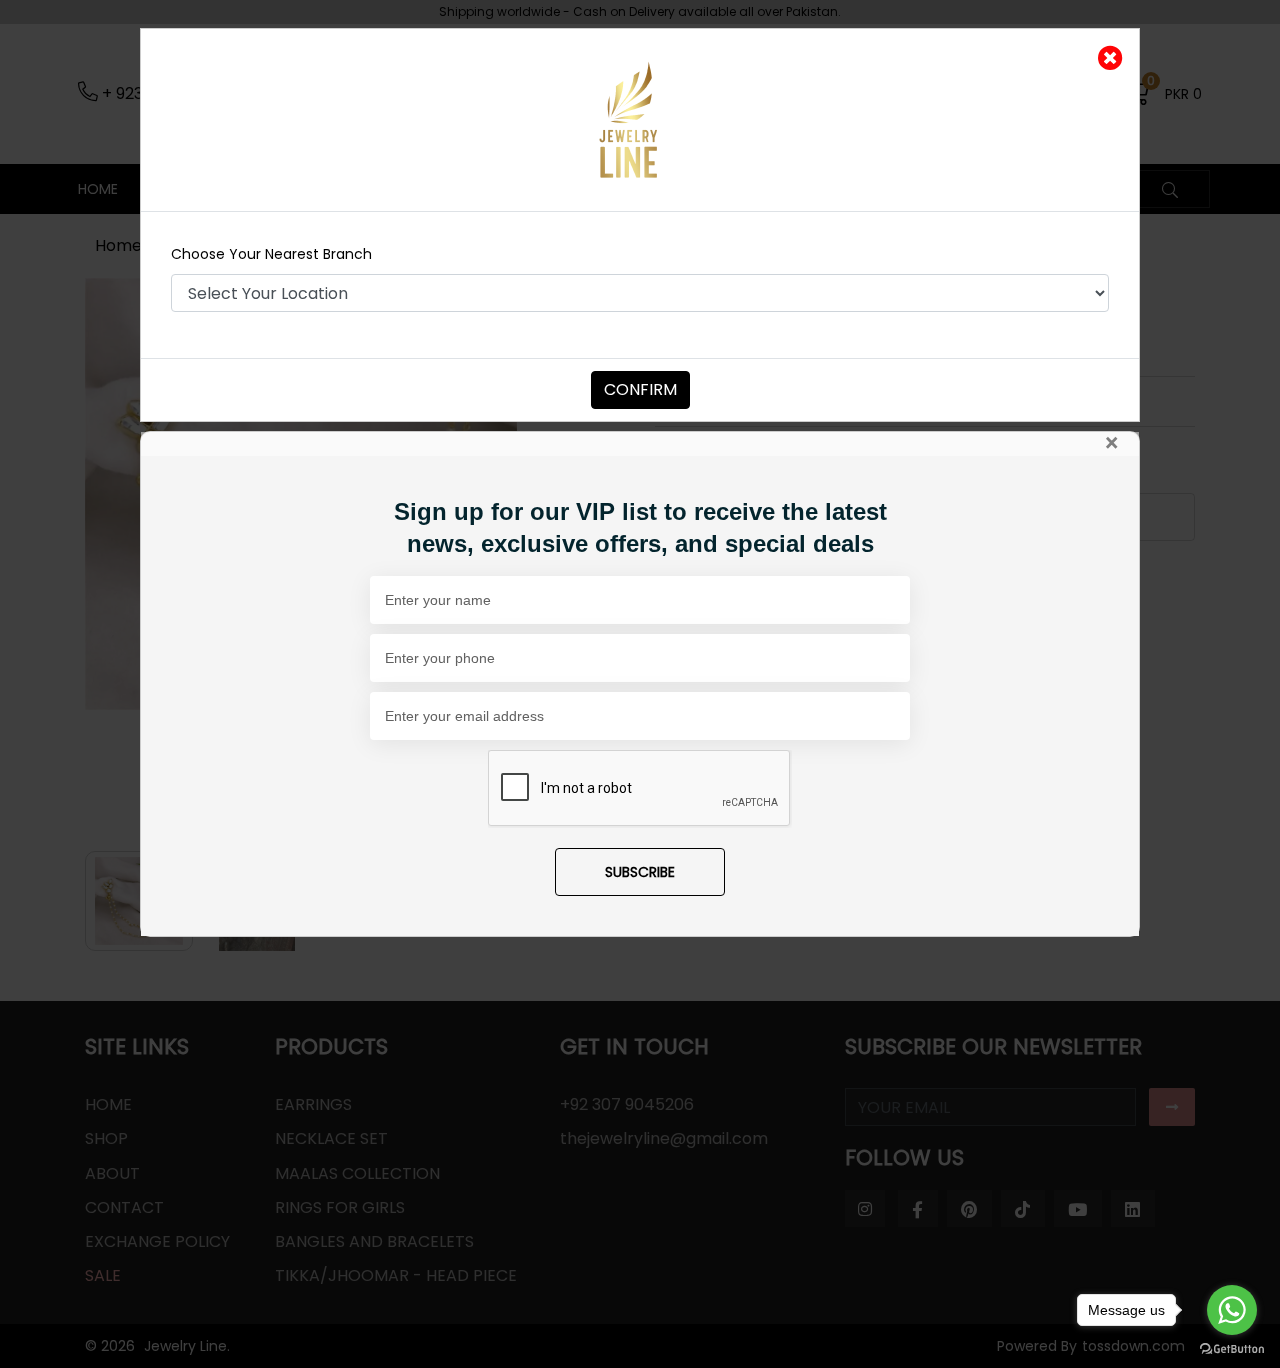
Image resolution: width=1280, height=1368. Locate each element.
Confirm (640, 389)
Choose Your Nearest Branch (271, 254)
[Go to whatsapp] (1232, 1310)
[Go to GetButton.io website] (1232, 1348)
